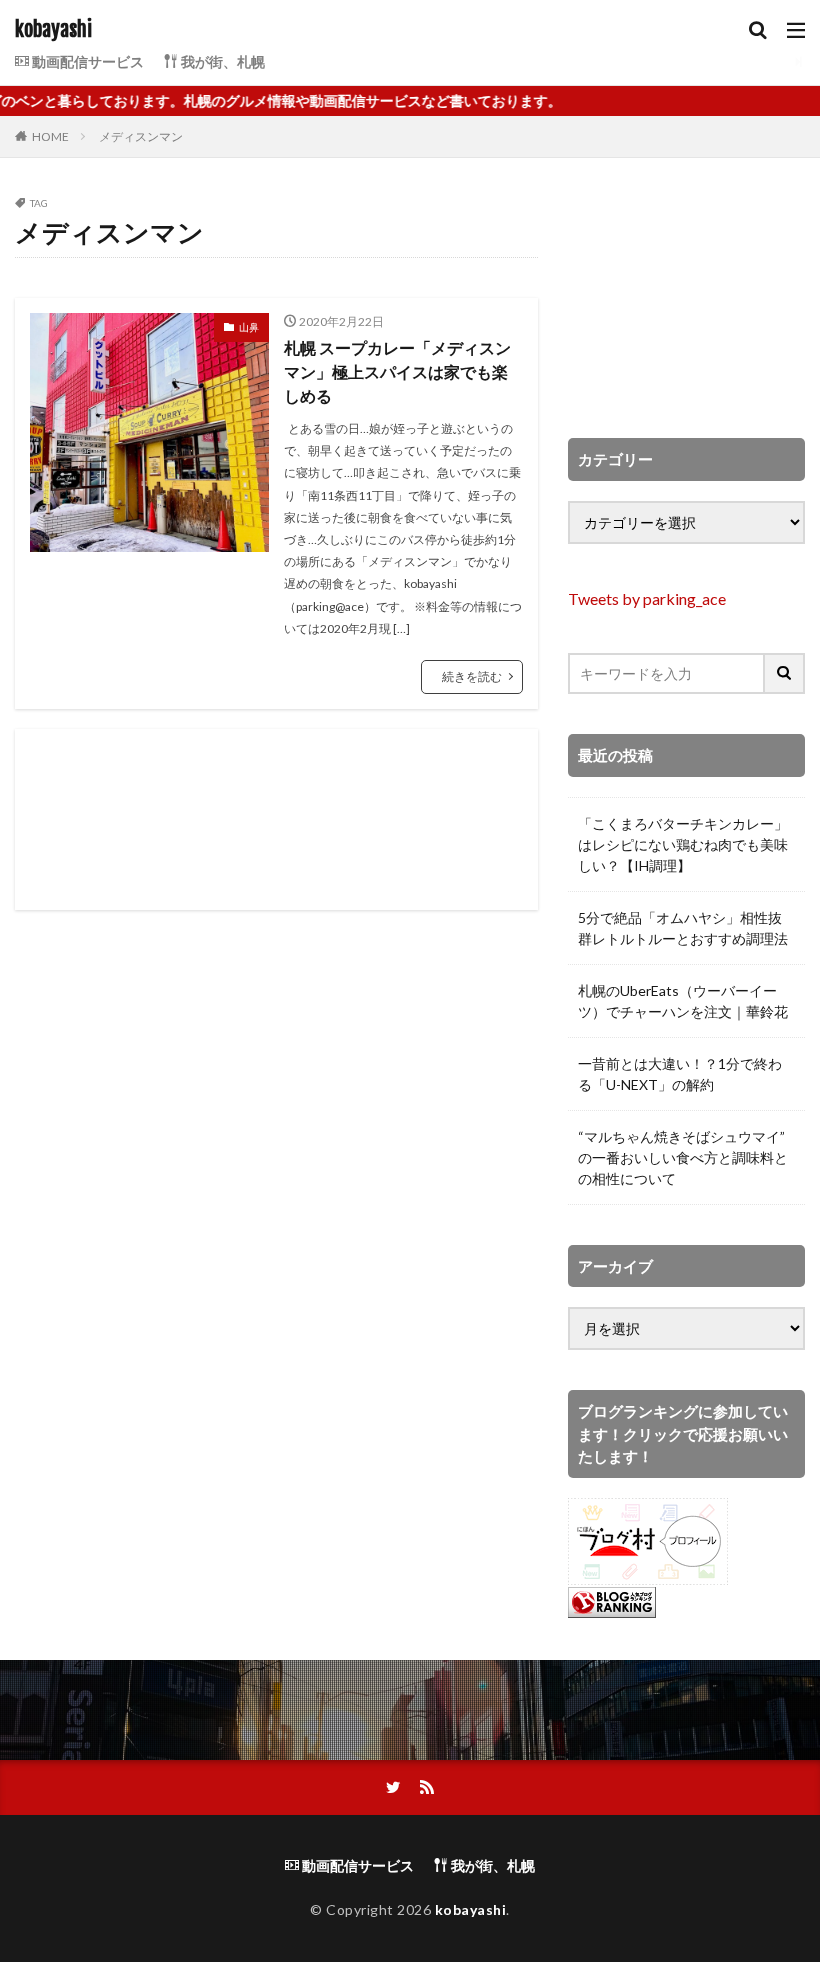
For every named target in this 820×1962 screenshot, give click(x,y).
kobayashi (53, 30)
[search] (785, 673)
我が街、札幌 (221, 61)
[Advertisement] (276, 819)
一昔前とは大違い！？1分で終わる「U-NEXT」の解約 (680, 1074)
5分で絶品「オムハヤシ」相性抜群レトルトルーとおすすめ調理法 (683, 928)
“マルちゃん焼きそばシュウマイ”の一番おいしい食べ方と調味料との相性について (683, 1157)
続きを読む (472, 676)
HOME (50, 136)
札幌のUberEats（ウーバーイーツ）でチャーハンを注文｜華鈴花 (683, 1001)
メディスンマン (141, 136)
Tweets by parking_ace (647, 598)
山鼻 (249, 327)
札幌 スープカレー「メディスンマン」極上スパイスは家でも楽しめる (397, 371)
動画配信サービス (86, 61)
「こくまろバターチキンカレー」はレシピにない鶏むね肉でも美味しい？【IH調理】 (683, 844)
